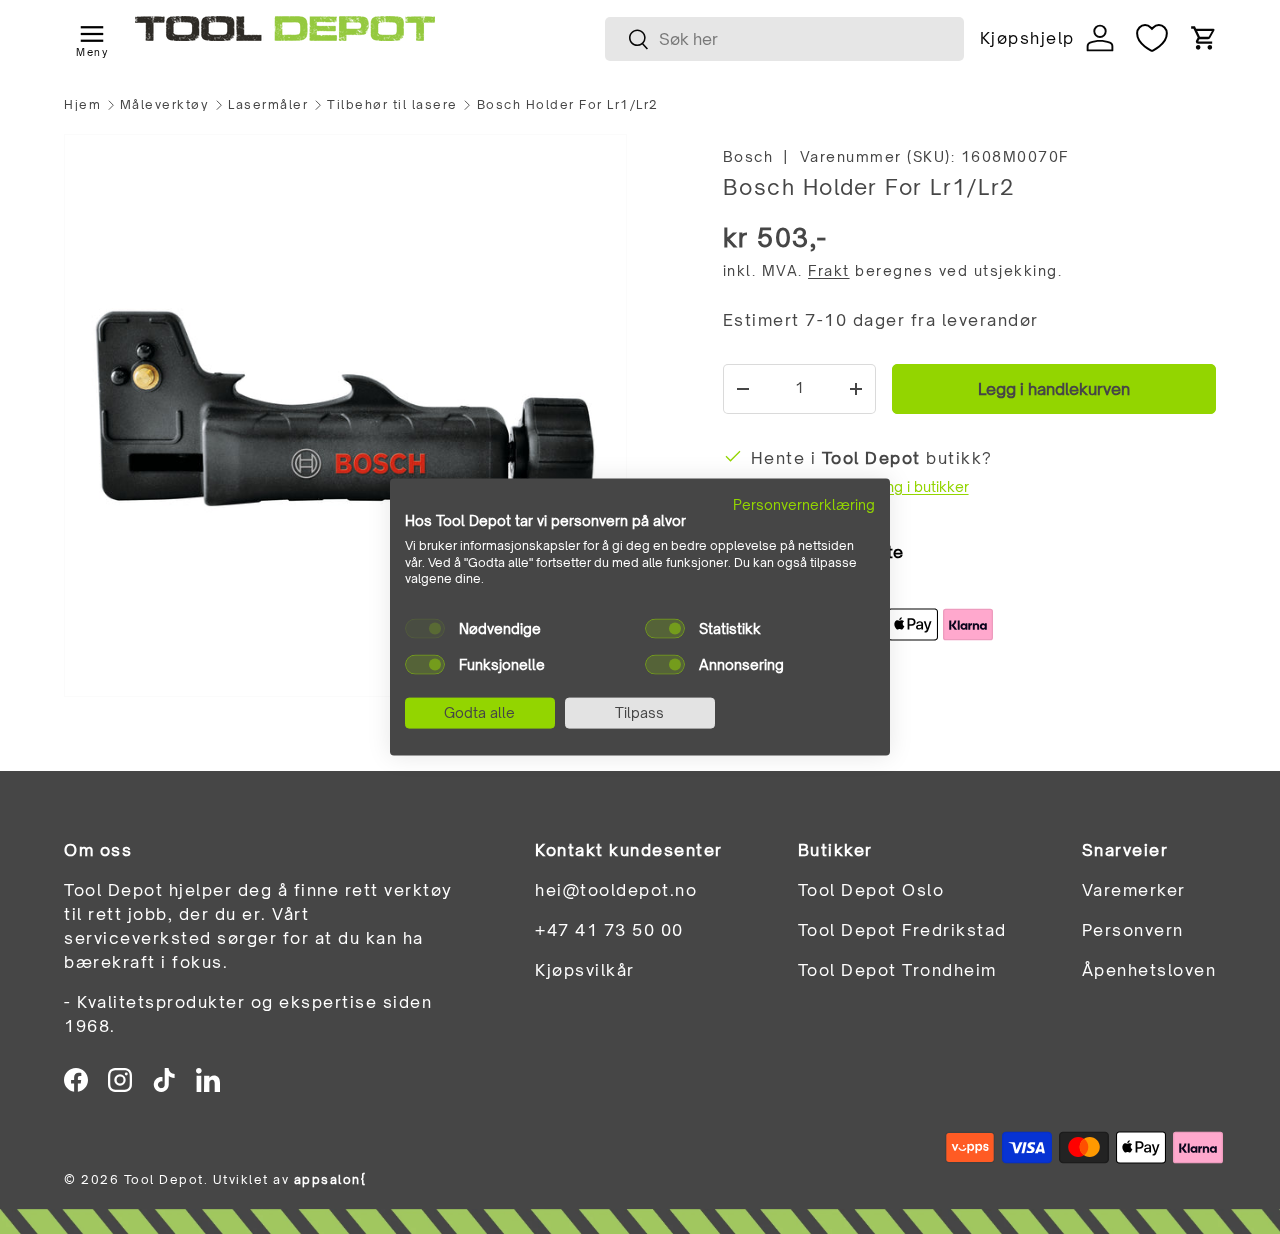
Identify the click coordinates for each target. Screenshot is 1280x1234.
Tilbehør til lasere (392, 105)
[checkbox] (425, 629)
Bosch (748, 156)
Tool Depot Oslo (871, 890)
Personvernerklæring (804, 504)
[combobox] (784, 39)
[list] (345, 415)
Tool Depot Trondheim (897, 970)
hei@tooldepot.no (616, 890)
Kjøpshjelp (1027, 38)
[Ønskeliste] (1152, 38)
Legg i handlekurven (1054, 389)
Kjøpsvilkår (585, 970)
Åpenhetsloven (1149, 970)
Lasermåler (268, 105)
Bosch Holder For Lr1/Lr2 (568, 105)
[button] (1204, 38)
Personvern (1133, 930)
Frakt (829, 270)
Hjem (82, 105)
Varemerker (1134, 890)
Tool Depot (164, 1179)
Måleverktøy (165, 105)
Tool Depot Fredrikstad (902, 930)
